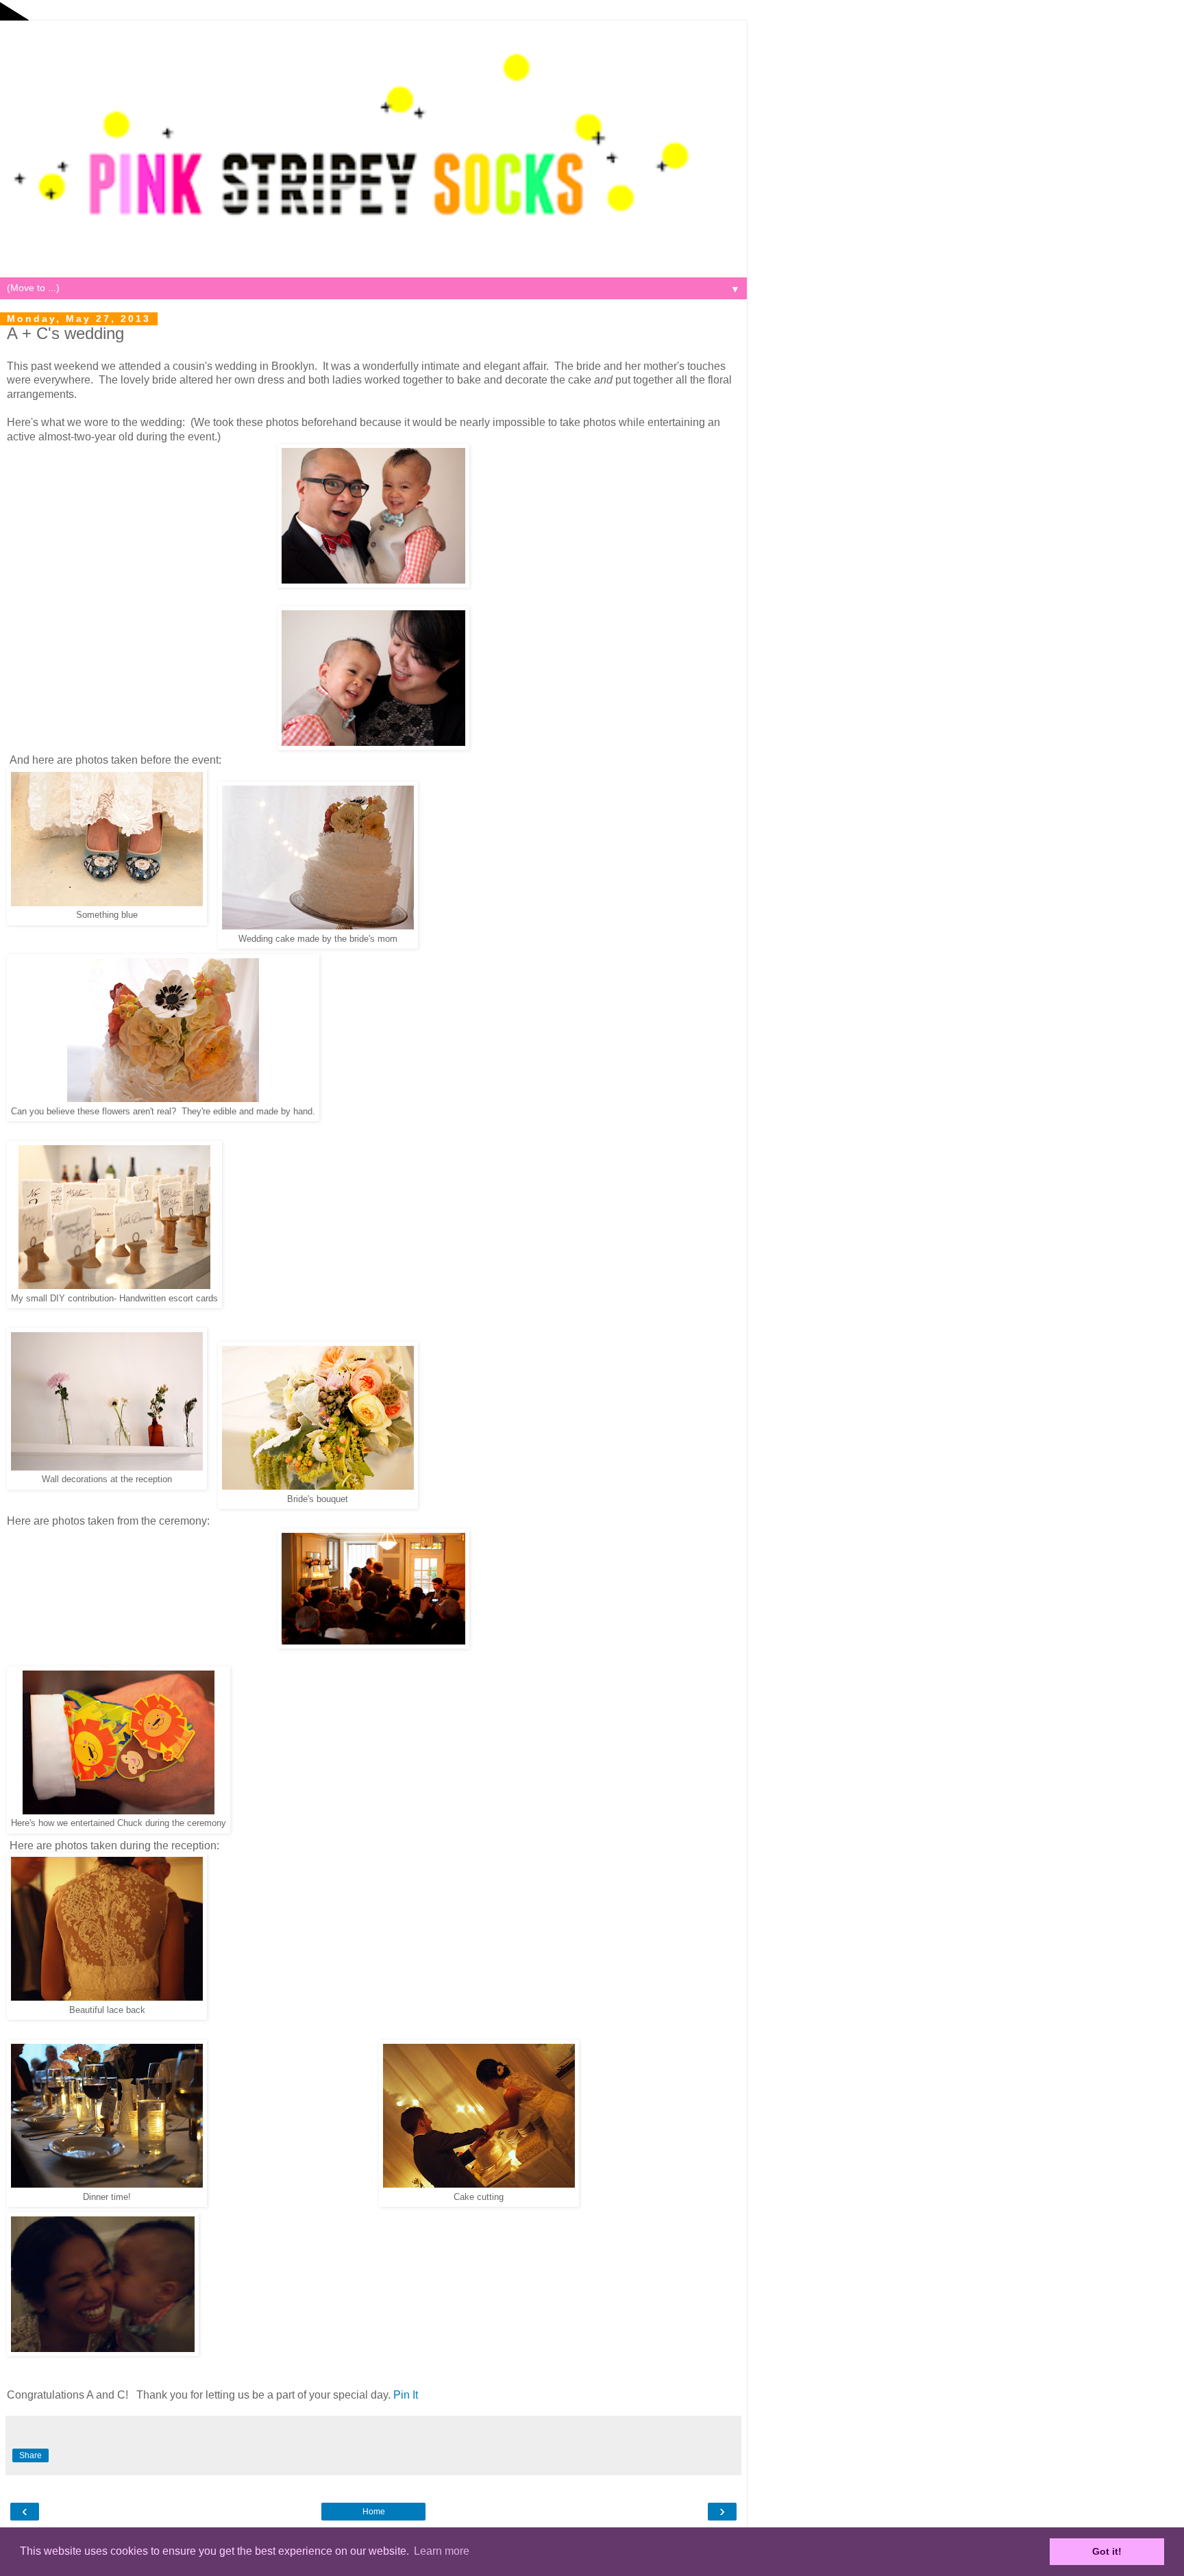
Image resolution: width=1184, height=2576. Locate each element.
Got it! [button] (1107, 2551)
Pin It (406, 2395)
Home (374, 2512)
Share (30, 2455)
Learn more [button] (442, 2551)
